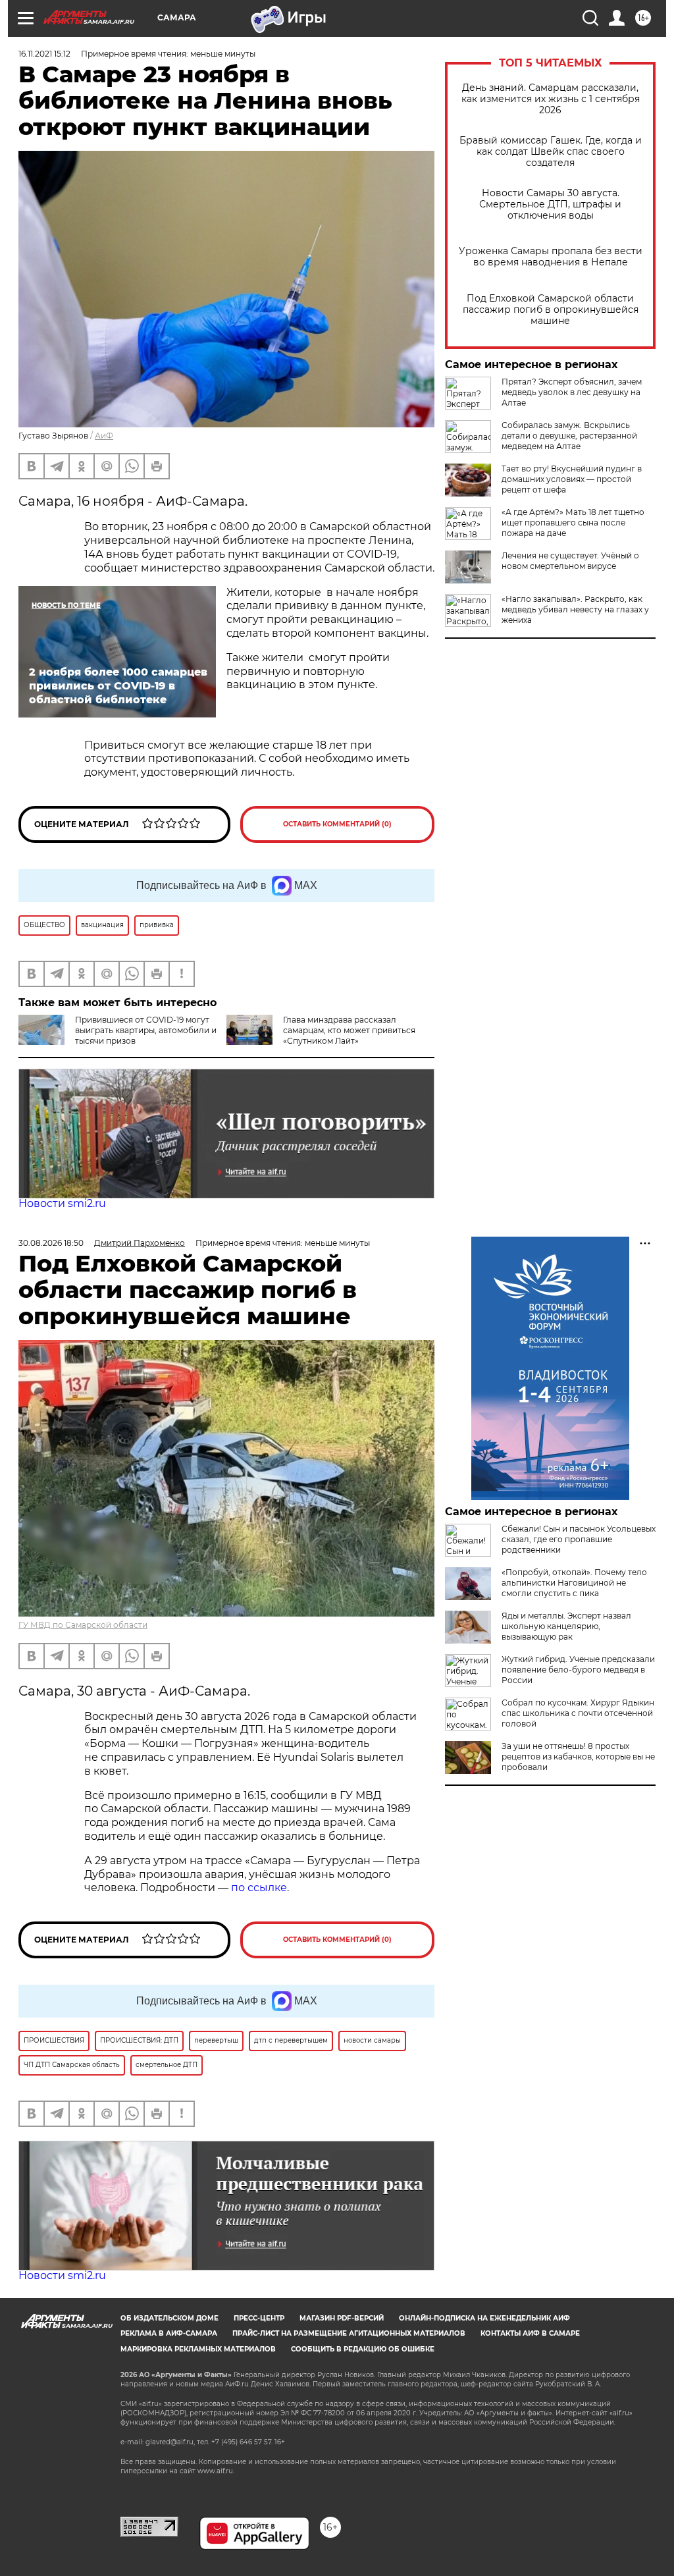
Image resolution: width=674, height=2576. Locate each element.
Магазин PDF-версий (342, 2318)
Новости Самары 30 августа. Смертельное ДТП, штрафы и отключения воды (550, 204)
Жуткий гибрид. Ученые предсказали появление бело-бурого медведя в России (578, 1670)
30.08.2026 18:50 (51, 1243)
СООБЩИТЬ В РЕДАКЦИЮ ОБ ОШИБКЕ (363, 2349)
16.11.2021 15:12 (44, 54)
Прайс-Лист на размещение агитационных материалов (349, 2333)
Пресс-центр (259, 2318)
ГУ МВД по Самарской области (83, 1625)
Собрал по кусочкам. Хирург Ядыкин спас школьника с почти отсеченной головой (578, 1713)
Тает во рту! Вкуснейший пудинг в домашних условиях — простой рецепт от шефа (572, 479)
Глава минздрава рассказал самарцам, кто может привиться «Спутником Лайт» (349, 1030)
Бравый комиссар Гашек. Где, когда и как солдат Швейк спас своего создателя (551, 152)
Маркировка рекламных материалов (198, 2349)
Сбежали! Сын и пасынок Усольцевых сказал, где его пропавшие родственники (579, 1539)
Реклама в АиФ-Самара (169, 2333)
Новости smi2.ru (62, 1203)
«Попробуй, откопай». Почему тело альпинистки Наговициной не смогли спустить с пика (574, 1583)
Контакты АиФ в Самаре (530, 2333)
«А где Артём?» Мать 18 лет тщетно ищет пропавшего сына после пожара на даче (573, 523)
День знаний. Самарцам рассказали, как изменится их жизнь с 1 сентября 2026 (551, 99)
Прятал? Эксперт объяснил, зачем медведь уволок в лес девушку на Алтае (572, 392)
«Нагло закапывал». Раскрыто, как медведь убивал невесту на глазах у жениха (575, 609)
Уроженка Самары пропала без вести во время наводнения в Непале (551, 257)
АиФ (104, 436)
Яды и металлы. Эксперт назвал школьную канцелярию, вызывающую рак (566, 1626)
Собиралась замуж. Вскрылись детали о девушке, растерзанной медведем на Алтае (569, 436)
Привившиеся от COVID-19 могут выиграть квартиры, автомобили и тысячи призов (146, 1030)
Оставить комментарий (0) (337, 824)
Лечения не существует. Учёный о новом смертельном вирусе (570, 561)
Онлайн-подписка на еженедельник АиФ (484, 2318)
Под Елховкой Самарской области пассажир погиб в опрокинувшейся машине (551, 310)
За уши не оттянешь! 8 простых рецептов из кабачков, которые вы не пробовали (578, 1757)
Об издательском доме (169, 2318)
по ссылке (259, 1888)
